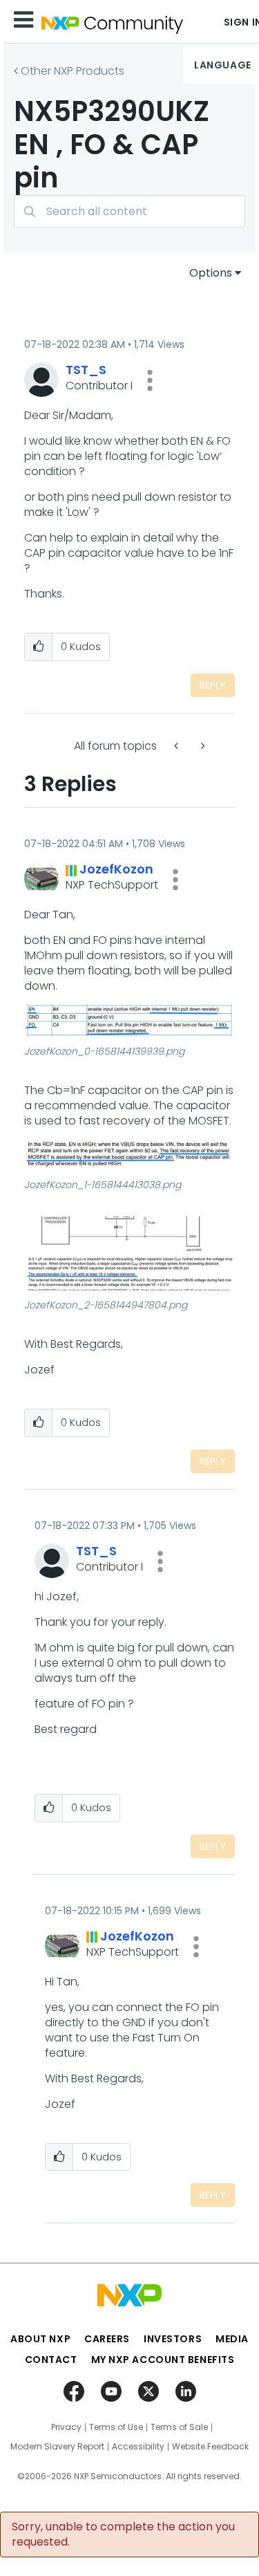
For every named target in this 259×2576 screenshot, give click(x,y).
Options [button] (211, 273)
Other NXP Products (73, 71)
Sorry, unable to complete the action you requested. (123, 2535)
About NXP (40, 2339)
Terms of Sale (179, 2427)
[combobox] (129, 211)
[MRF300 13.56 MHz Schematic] (202, 746)
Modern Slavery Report (57, 2447)
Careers (107, 2339)
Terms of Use (116, 2427)
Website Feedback (210, 2447)
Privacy (66, 2427)
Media (232, 2339)
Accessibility (138, 2447)
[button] (150, 380)
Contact (51, 2360)
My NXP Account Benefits (163, 2360)
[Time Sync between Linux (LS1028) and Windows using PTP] (178, 746)
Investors (173, 2339)
